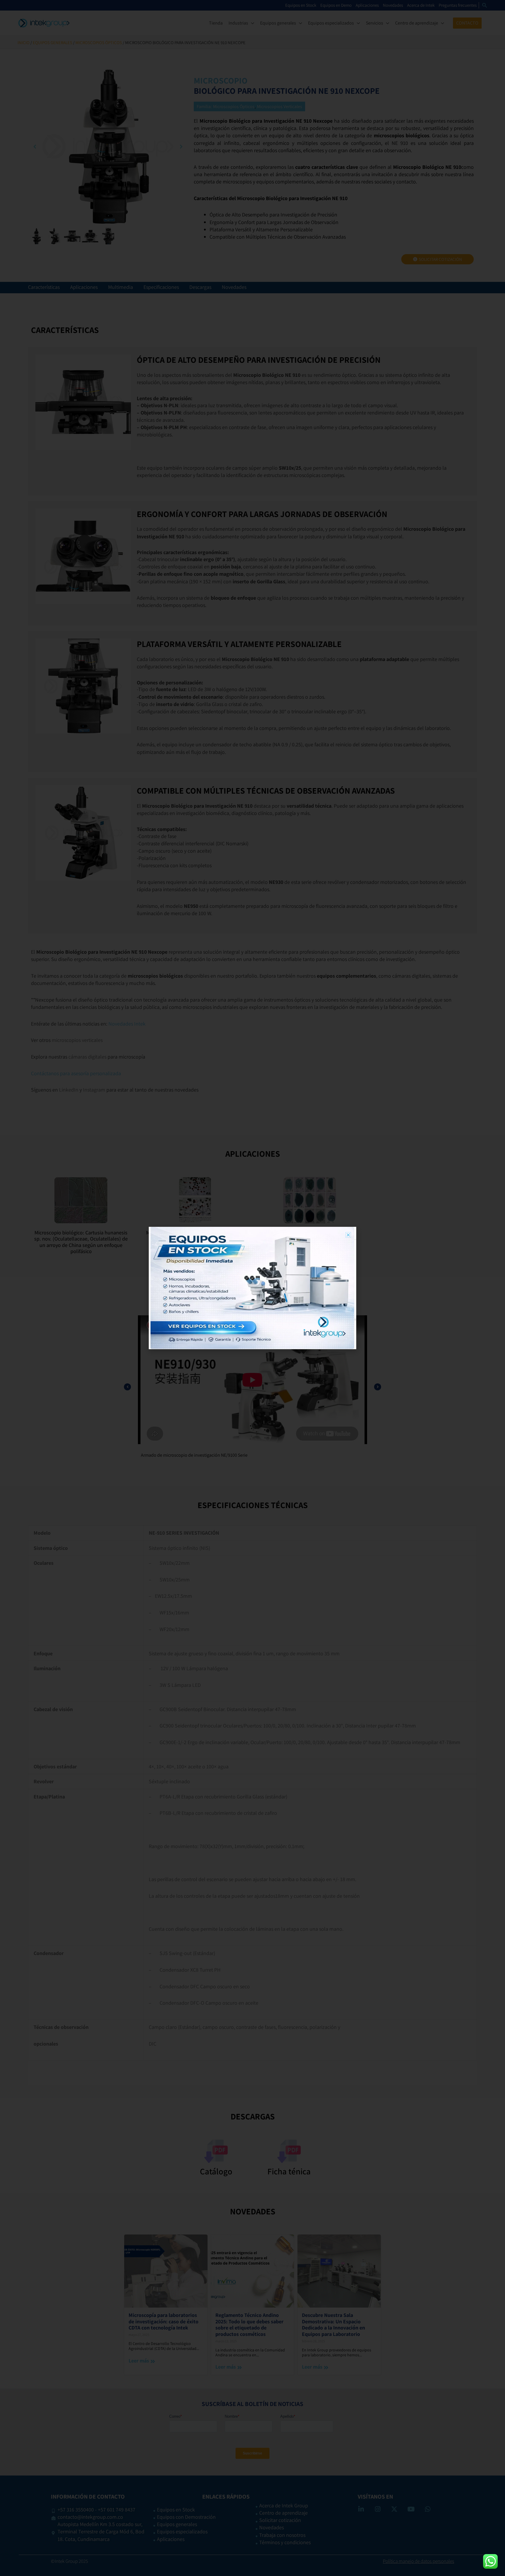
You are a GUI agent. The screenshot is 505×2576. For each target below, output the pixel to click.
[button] (348, 1235)
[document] (252, 1288)
